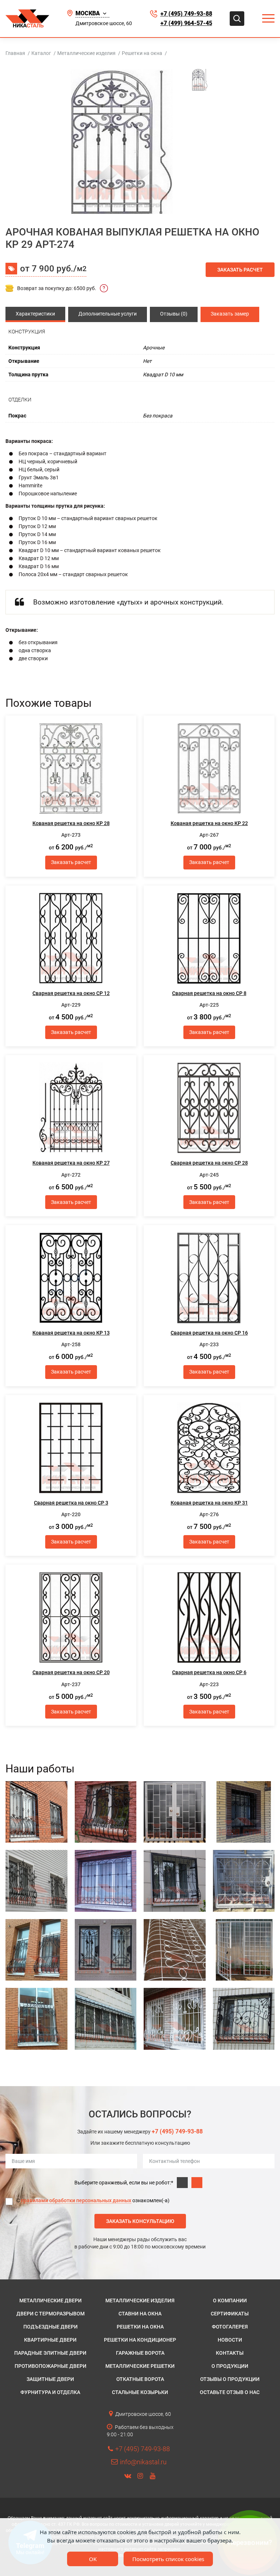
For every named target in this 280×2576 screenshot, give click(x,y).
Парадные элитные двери (50, 2353)
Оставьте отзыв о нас (230, 2392)
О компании (230, 2300)
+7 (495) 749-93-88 (186, 14)
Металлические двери (50, 2300)
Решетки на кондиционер (140, 2340)
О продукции (230, 2366)
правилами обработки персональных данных (76, 2200)
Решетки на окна (140, 2327)
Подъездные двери (50, 2327)
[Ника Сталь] (27, 19)
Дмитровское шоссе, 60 (104, 23)
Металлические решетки (140, 2366)
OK (93, 2559)
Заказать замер (230, 314)
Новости (230, 2340)
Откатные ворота (140, 2379)
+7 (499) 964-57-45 (186, 23)
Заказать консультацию (140, 2221)
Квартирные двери (50, 2340)
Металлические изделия (140, 2300)
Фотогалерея (230, 2327)
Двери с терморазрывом (50, 2314)
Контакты (230, 2353)
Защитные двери (50, 2379)
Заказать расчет (240, 270)
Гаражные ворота (140, 2353)
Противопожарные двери (50, 2366)
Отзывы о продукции (230, 2379)
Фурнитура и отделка (50, 2392)
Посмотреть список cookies (168, 2559)
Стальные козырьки (140, 2392)
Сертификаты (230, 2314)
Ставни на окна (140, 2314)
